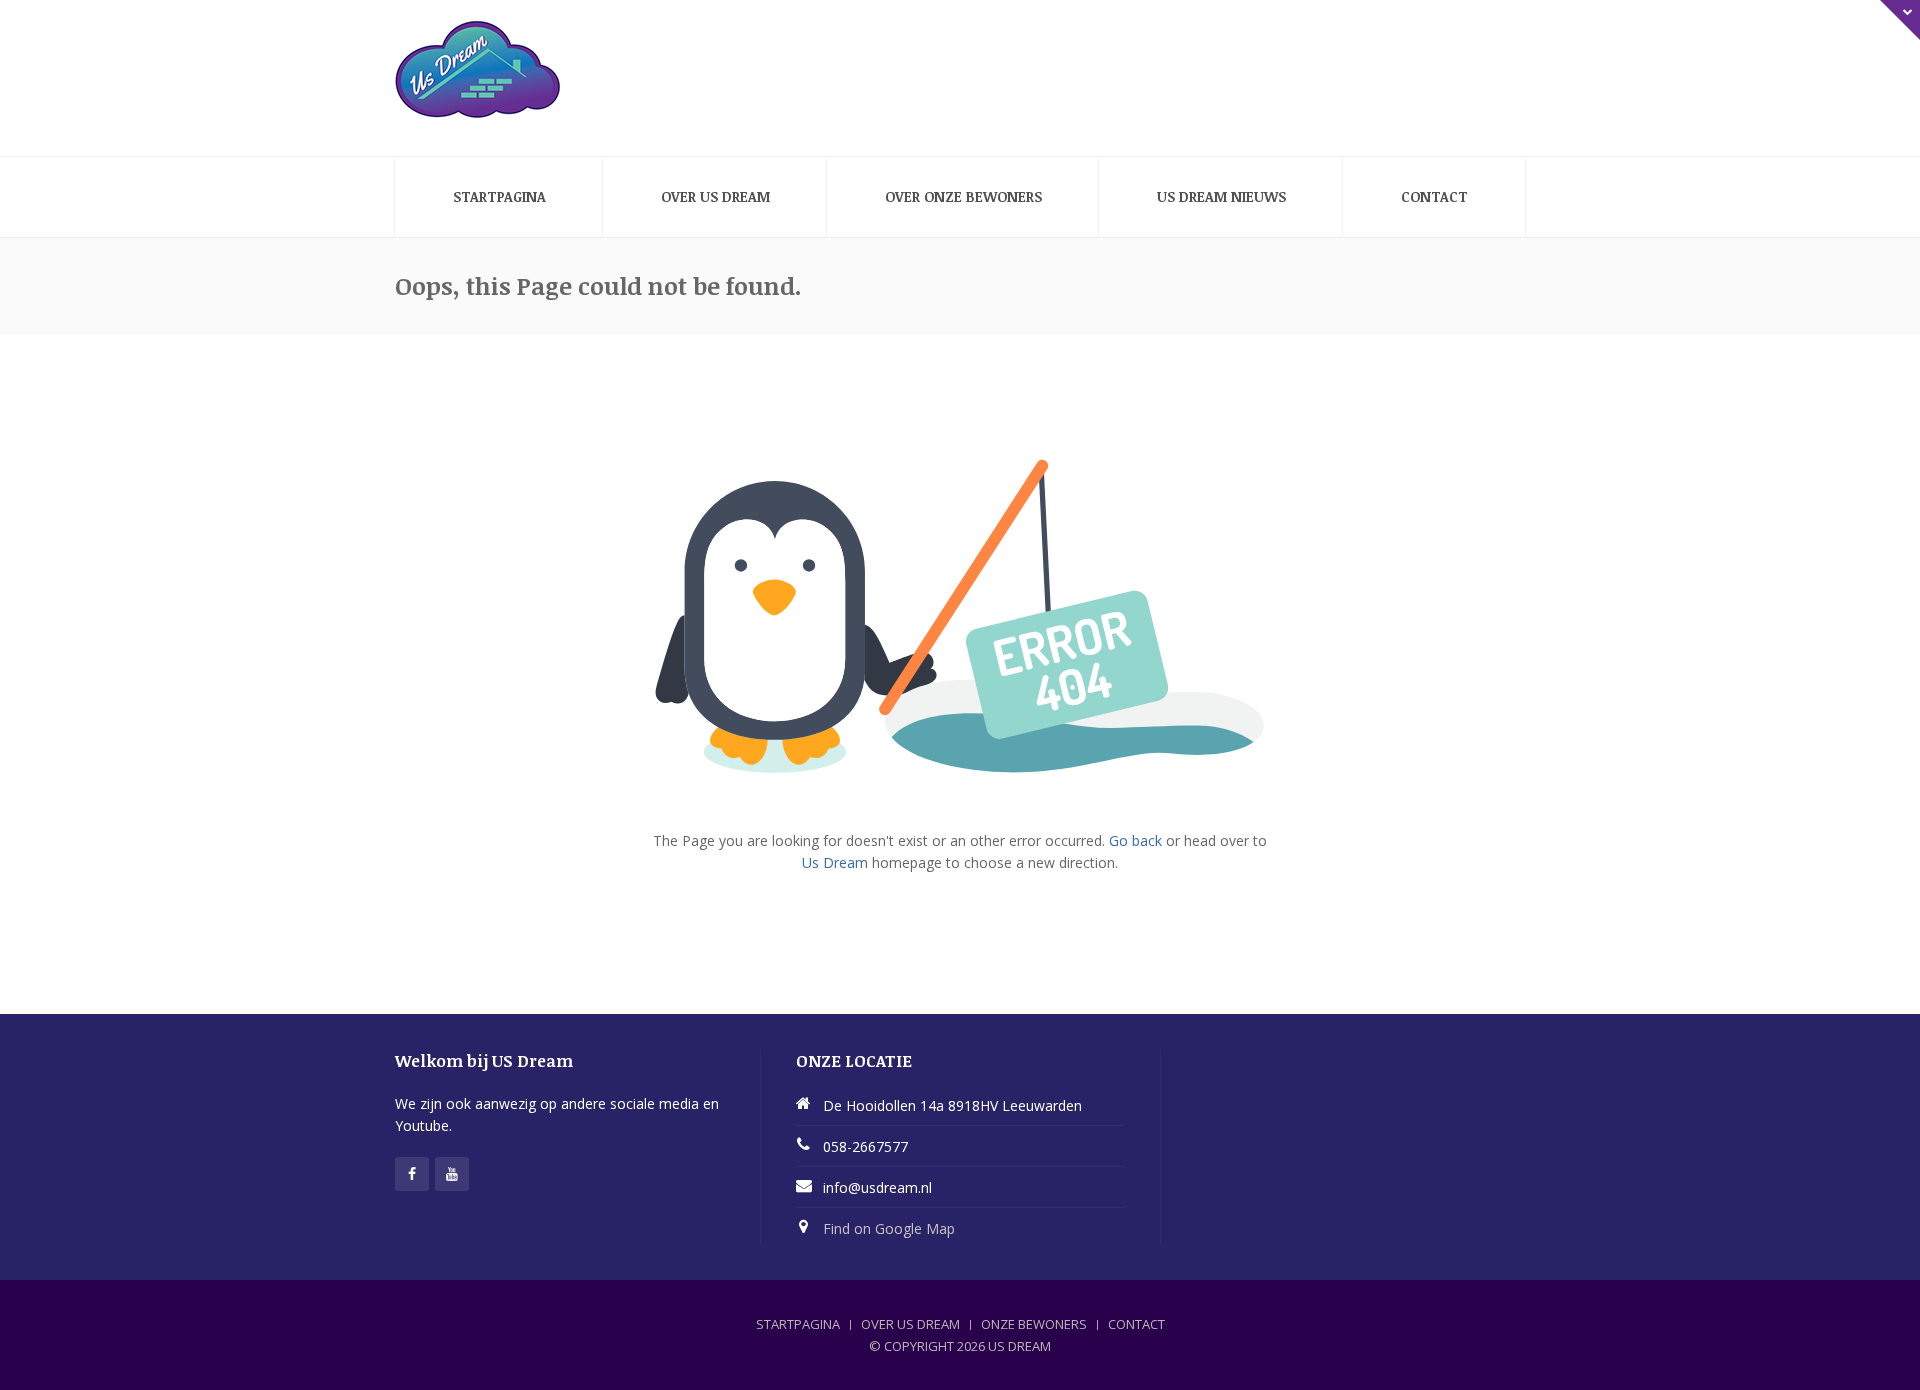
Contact (1434, 196)
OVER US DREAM (910, 1324)
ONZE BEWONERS (1034, 1324)
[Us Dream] (478, 70)
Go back (1135, 840)
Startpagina (499, 196)
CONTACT (1136, 1324)
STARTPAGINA (798, 1324)
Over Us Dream (715, 196)
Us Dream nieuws (1221, 196)
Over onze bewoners (963, 196)
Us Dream (835, 862)
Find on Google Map (889, 1228)
